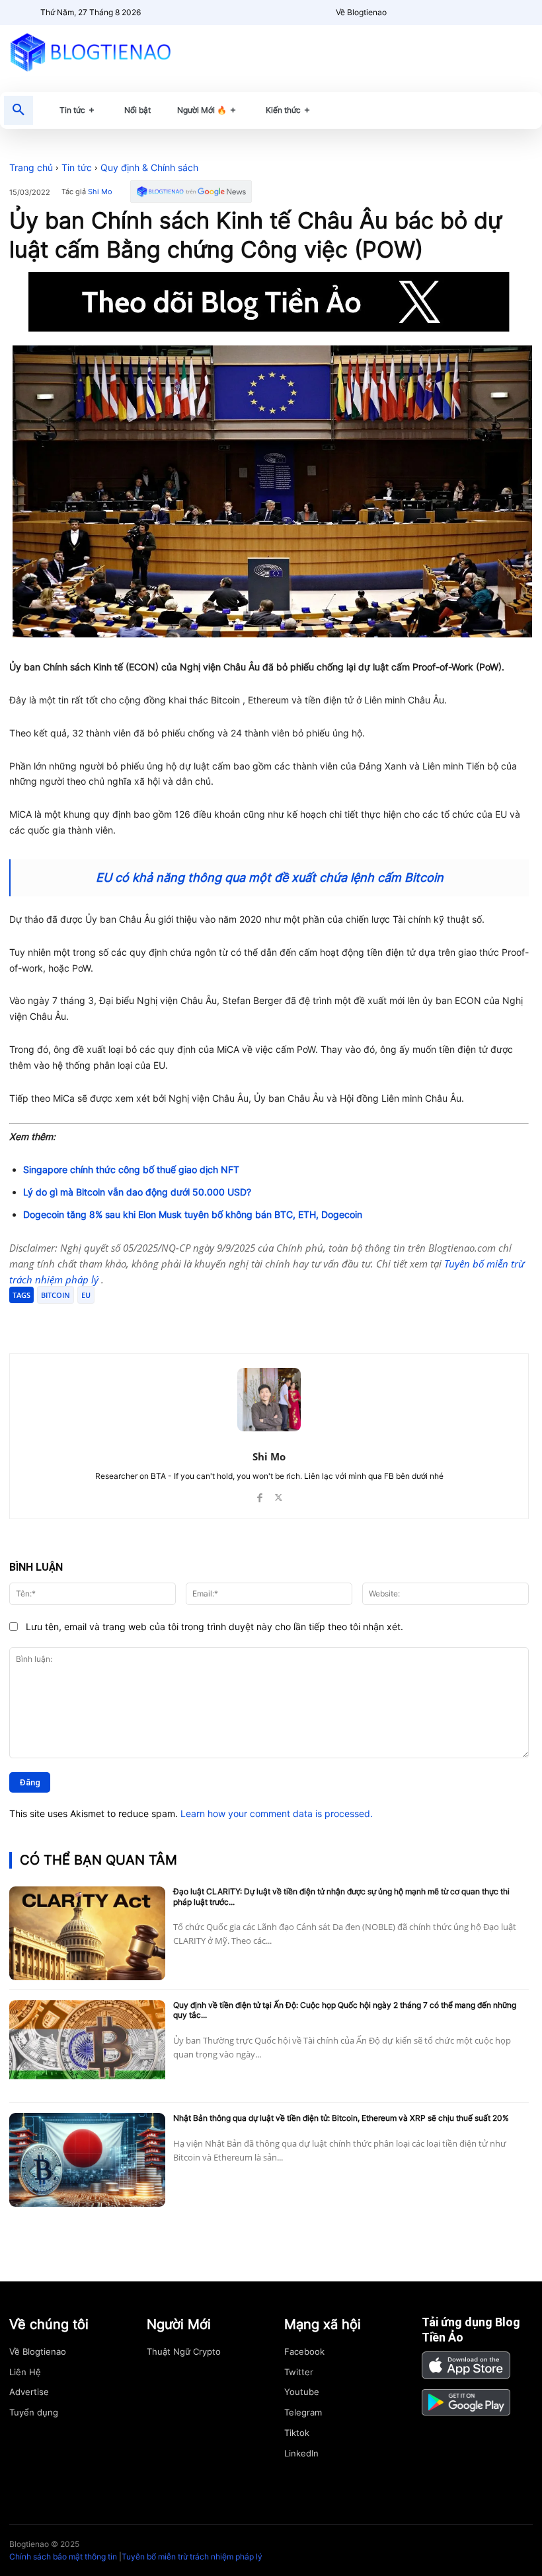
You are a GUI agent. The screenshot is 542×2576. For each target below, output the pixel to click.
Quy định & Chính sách (149, 167)
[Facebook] (106, 1320)
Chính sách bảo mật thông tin (63, 2557)
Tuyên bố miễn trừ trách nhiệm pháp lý (192, 2557)
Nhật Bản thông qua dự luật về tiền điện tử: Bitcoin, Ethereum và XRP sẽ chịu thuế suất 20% (341, 2118)
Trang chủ (31, 167)
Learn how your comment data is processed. (277, 1813)
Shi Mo (100, 192)
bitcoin (56, 1295)
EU (86, 1295)
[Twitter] (136, 1320)
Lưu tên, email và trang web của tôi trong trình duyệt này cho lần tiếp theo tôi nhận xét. (214, 1627)
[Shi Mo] (269, 1400)
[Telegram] (167, 1320)
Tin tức (77, 167)
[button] (19, 110)
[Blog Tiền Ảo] (90, 52)
